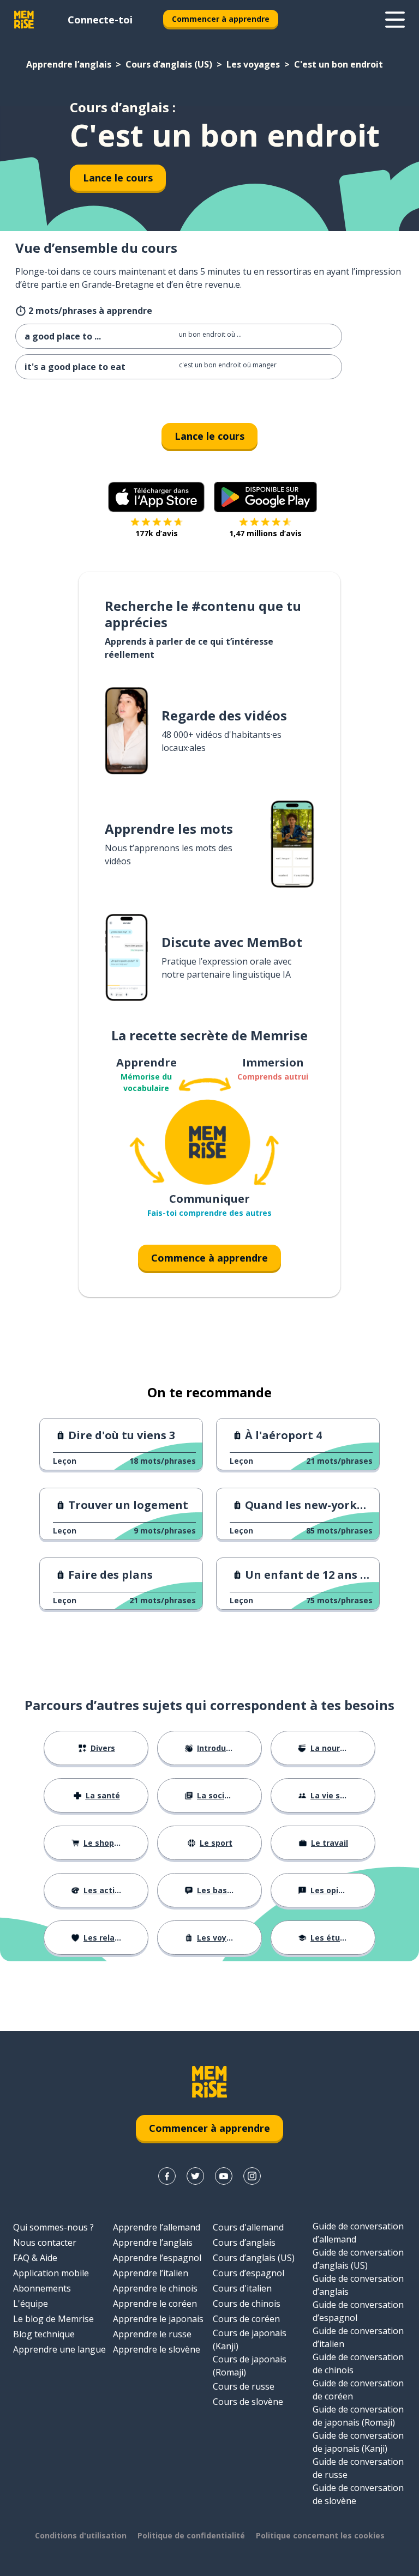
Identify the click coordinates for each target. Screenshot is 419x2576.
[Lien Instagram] (252, 2176)
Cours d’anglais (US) (169, 64)
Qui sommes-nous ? (53, 2227)
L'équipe (31, 2304)
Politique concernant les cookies (320, 2535)
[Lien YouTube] (224, 2176)
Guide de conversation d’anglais (358, 2285)
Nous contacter (45, 2242)
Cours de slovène (248, 2402)
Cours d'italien (242, 2288)
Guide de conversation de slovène (358, 2494)
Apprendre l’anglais (69, 64)
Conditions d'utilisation (81, 2535)
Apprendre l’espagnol (157, 2258)
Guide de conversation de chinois (358, 2363)
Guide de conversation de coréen (358, 2390)
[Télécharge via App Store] (157, 497)
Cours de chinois (247, 2304)
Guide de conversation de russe (358, 2468)
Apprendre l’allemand (157, 2227)
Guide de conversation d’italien (358, 2337)
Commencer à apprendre (221, 19)
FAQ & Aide (35, 2258)
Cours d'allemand (248, 2227)
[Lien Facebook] (167, 2176)
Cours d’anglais (244, 2242)
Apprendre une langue (59, 2349)
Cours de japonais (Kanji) (250, 2339)
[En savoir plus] (395, 20)
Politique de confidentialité (191, 2535)
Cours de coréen (246, 2319)
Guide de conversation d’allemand (358, 2233)
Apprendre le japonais (158, 2319)
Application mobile (51, 2273)
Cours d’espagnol (249, 2273)
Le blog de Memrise (53, 2319)
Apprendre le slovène (157, 2349)
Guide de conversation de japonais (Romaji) (358, 2416)
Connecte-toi (100, 20)
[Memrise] (24, 20)
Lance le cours (118, 178)
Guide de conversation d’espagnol (358, 2311)
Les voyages (253, 64)
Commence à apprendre (209, 1258)
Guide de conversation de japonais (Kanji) (358, 2442)
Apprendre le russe (152, 2334)
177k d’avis (157, 533)
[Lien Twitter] (195, 2176)
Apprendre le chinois (155, 2288)
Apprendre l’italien (151, 2273)
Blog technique (44, 2334)
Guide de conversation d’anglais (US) (358, 2259)
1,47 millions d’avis (265, 533)
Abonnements (42, 2288)
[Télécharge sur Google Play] (265, 497)
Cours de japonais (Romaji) (250, 2366)
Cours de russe (244, 2386)
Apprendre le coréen (155, 2304)
